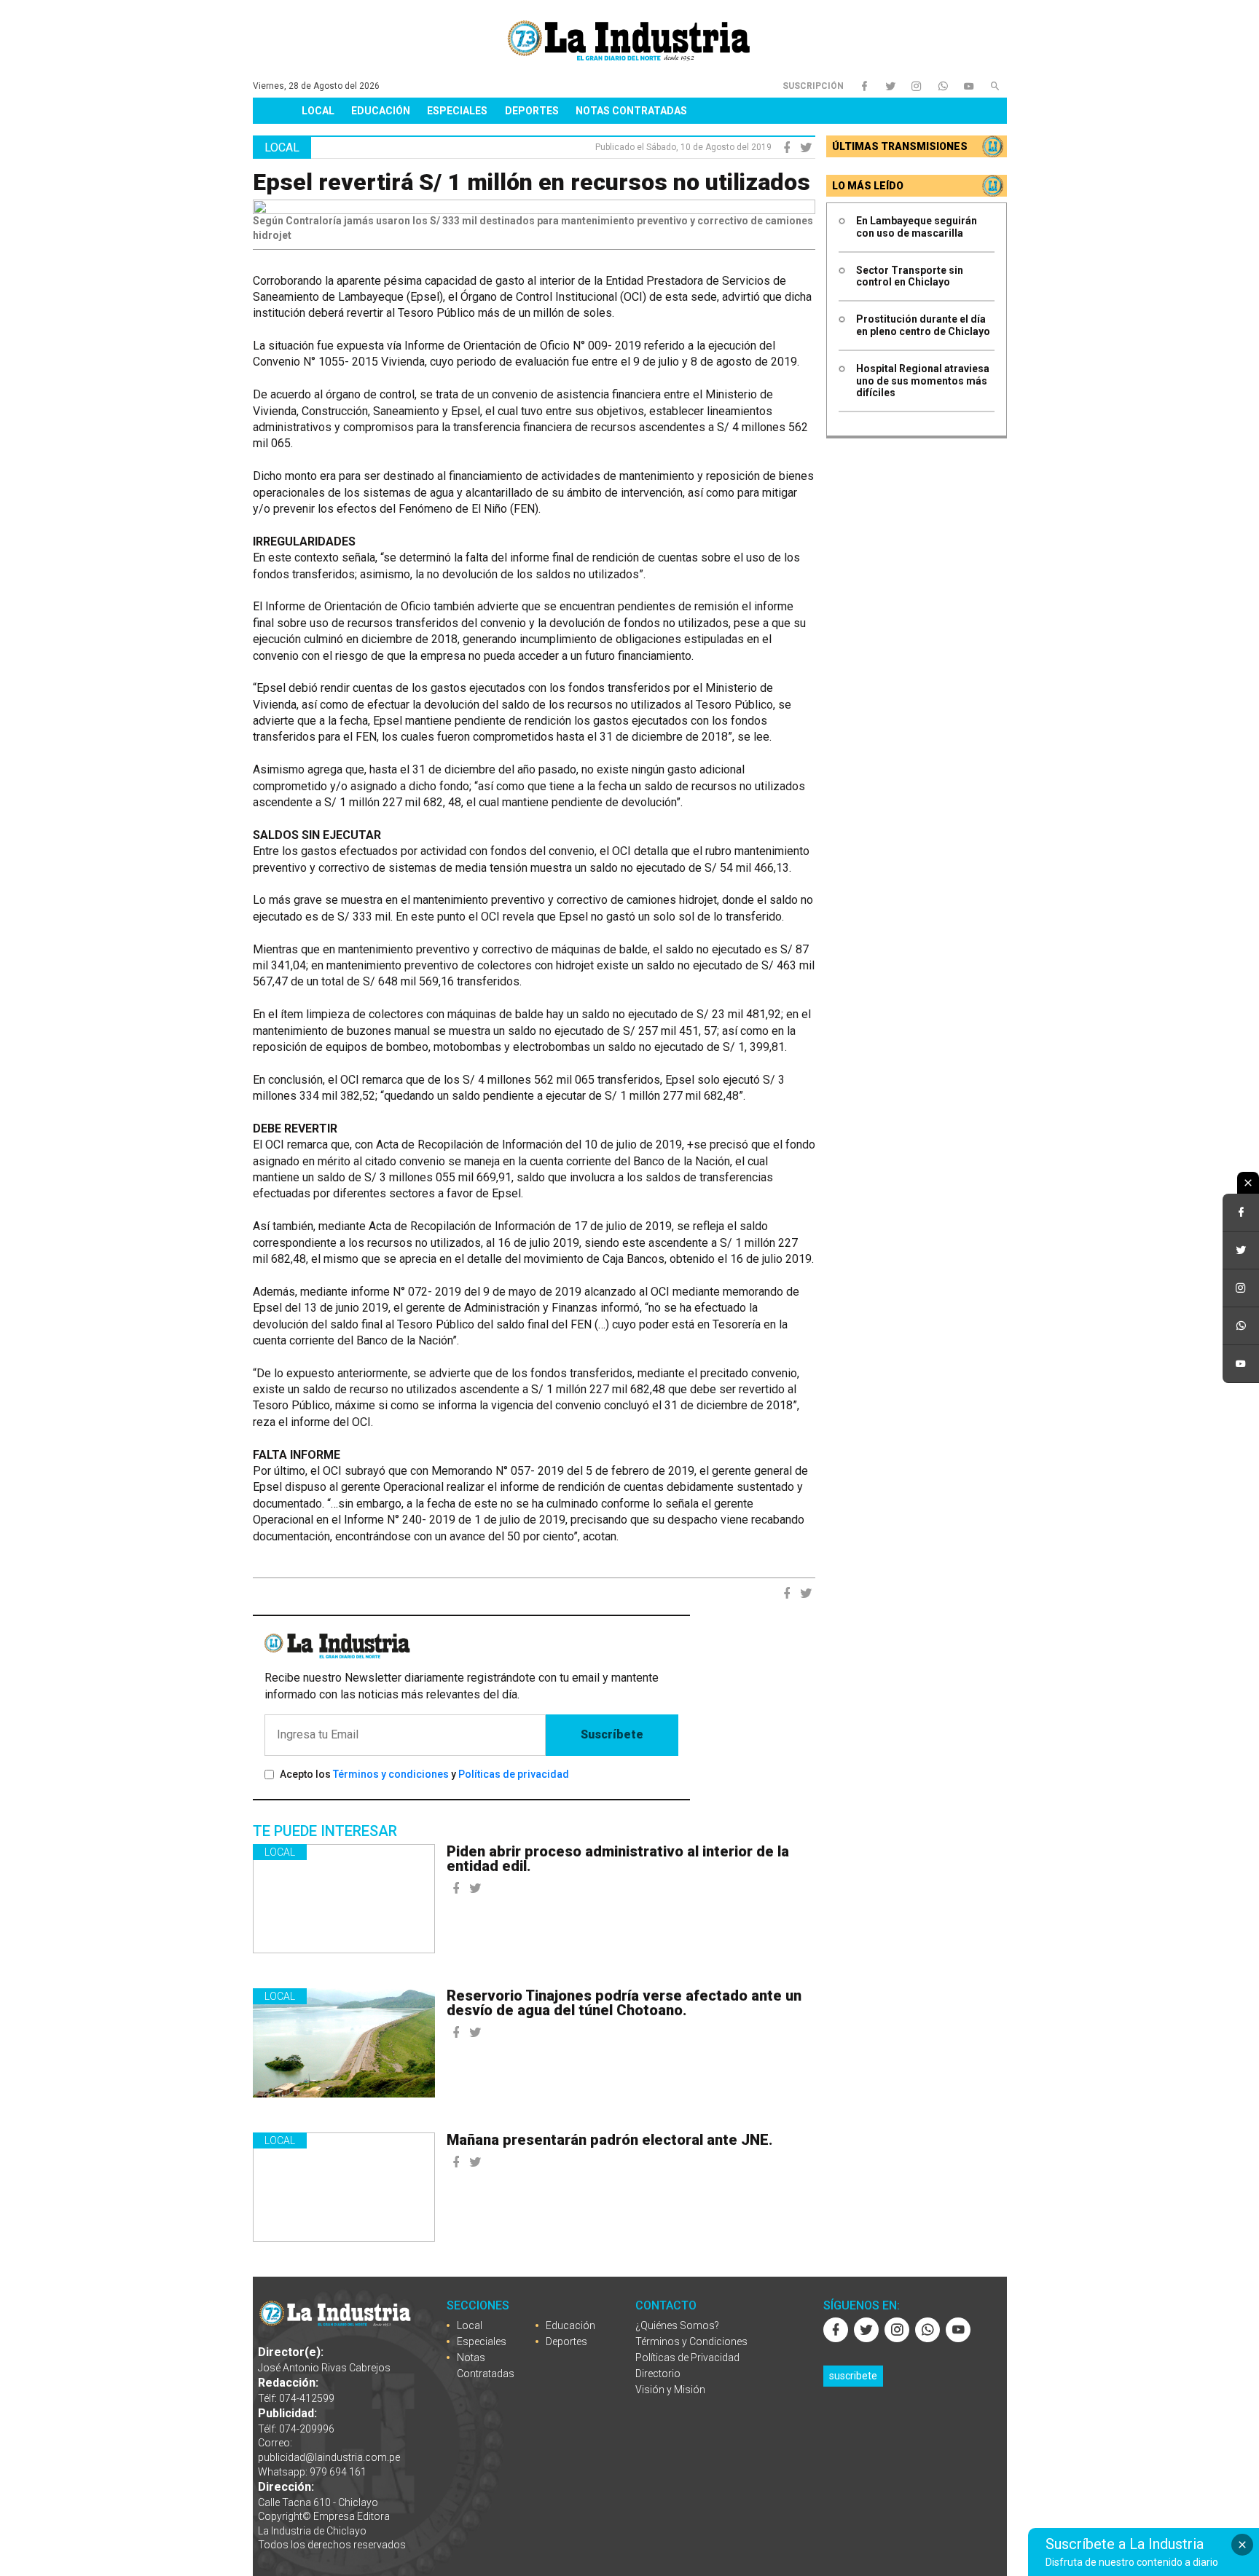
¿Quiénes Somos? (677, 2325)
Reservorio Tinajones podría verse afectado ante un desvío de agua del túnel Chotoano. (624, 2003)
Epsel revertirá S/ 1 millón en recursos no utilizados (532, 182)
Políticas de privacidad (514, 1774)
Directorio (658, 2374)
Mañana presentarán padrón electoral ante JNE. (610, 2140)
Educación (381, 111)
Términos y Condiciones (691, 2341)
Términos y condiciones (391, 1774)
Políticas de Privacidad (687, 2358)
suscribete (853, 2376)
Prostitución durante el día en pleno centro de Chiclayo (923, 325)
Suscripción (813, 86)
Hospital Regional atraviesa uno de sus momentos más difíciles (923, 381)
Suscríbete (612, 1734)
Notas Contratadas (631, 111)
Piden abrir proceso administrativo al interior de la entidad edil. (618, 1859)
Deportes (532, 111)
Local (318, 111)
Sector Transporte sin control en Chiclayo (910, 276)
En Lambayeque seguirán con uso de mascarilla (917, 227)
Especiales (457, 111)
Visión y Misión (670, 2390)
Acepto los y (424, 1774)
